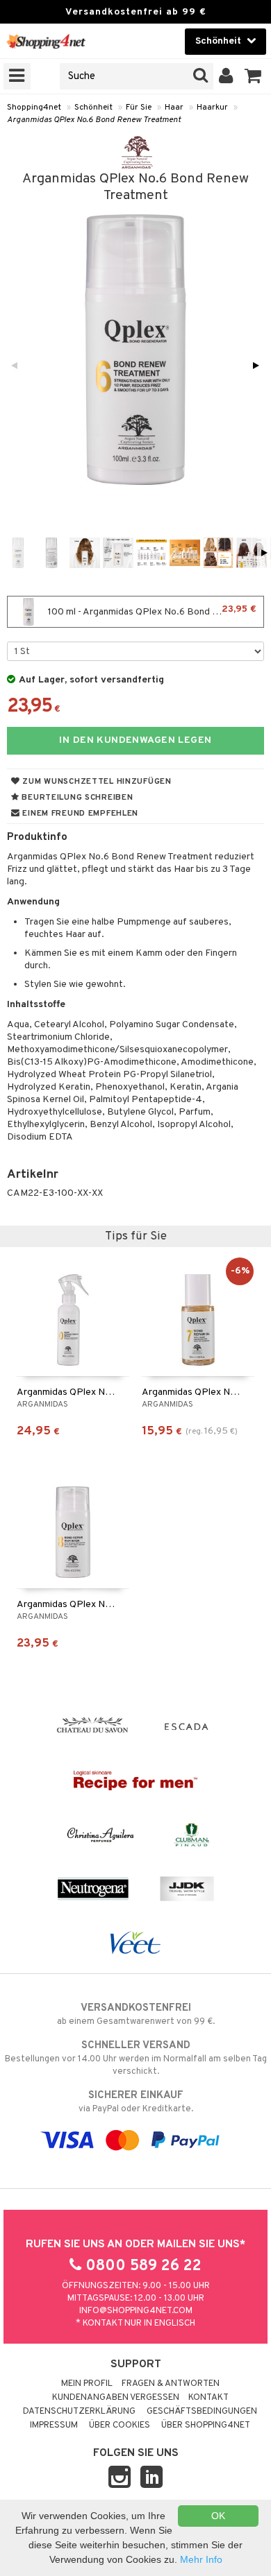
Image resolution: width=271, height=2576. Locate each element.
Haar (174, 108)
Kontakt (208, 2398)
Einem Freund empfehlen (79, 814)
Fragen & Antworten (171, 2384)
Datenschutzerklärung (79, 2412)
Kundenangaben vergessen (116, 2398)
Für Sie (139, 108)
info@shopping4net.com (136, 2311)
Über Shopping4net (206, 2425)
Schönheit (93, 108)
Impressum (54, 2425)
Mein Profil (87, 2384)
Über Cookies (120, 2425)
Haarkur (212, 108)
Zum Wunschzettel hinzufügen (96, 782)
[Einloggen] (226, 76)
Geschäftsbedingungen (202, 2412)
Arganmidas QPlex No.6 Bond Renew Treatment (94, 120)
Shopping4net (34, 108)
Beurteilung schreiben (76, 798)
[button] (253, 76)
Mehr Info (201, 2559)
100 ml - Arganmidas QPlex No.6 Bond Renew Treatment (155, 611)
